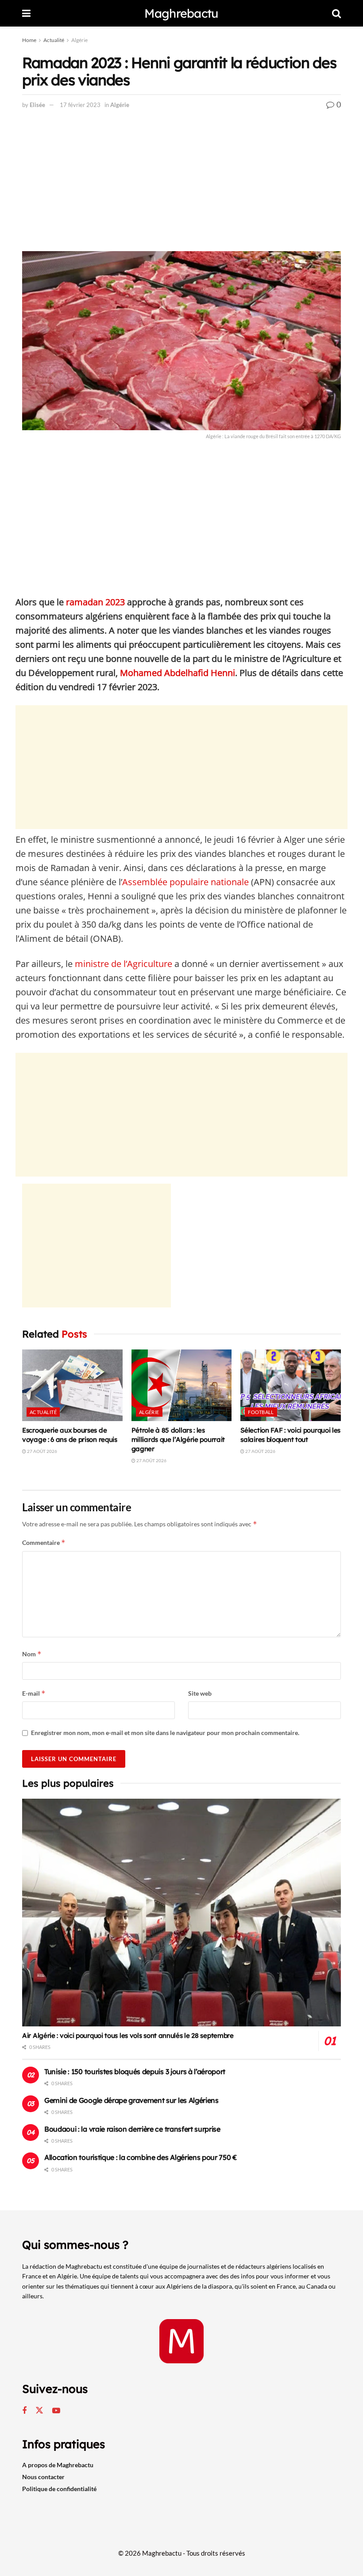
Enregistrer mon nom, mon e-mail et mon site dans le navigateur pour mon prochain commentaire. (165, 1733)
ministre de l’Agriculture (124, 964)
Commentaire (44, 1542)
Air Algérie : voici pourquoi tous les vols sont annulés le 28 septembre (128, 2035)
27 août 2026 (42, 1451)
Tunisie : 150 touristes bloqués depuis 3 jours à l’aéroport (135, 2072)
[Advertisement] (181, 186)
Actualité (54, 40)
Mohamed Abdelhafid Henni (178, 673)
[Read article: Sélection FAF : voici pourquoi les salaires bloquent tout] (291, 1385)
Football (261, 1412)
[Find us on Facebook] (24, 2411)
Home (29, 40)
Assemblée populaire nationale (185, 882)
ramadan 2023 (95, 602)
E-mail (34, 1693)
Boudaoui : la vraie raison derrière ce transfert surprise (132, 2129)
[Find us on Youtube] (56, 2411)
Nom (32, 1654)
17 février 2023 (80, 105)
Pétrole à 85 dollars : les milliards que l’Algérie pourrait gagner (178, 1439)
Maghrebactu (181, 13)
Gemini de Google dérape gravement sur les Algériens (131, 2100)
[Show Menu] (26, 13)
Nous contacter (43, 2477)
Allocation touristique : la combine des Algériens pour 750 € (141, 2157)
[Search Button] (336, 13)
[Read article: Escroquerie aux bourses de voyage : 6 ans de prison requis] (72, 1385)
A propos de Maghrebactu (58, 2465)
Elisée (37, 105)
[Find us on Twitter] (39, 2411)
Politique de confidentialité (59, 2489)
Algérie (79, 40)
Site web (200, 1693)
